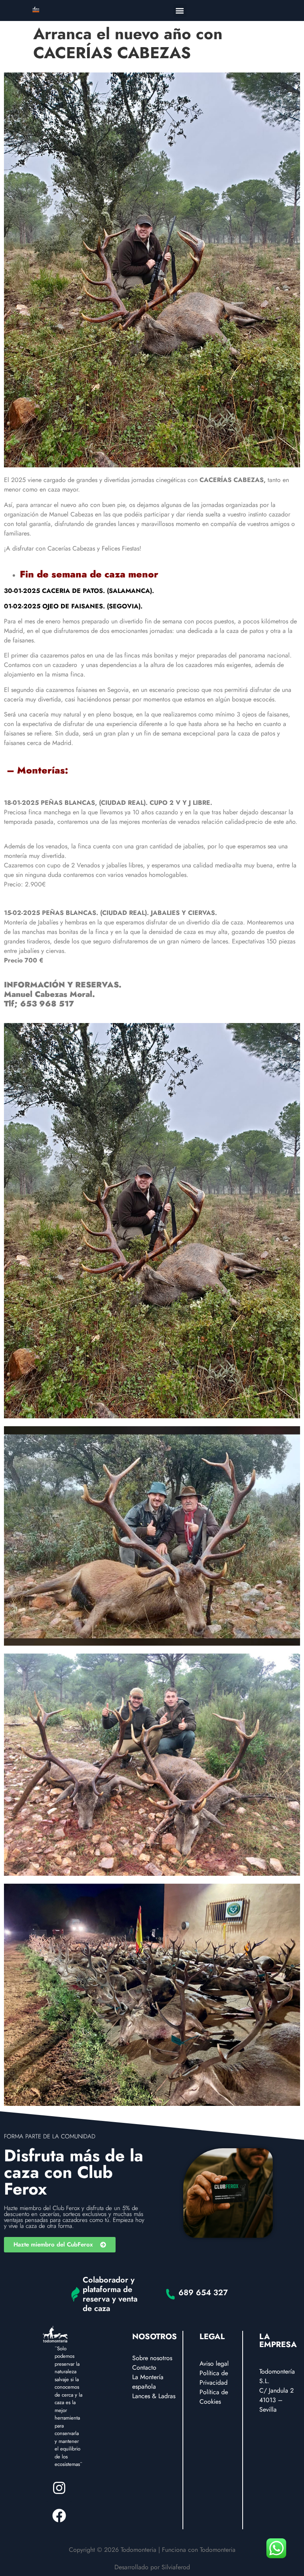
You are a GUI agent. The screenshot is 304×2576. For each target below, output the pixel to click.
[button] (180, 10)
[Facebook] (59, 2515)
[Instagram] (59, 2488)
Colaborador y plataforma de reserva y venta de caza (110, 2294)
